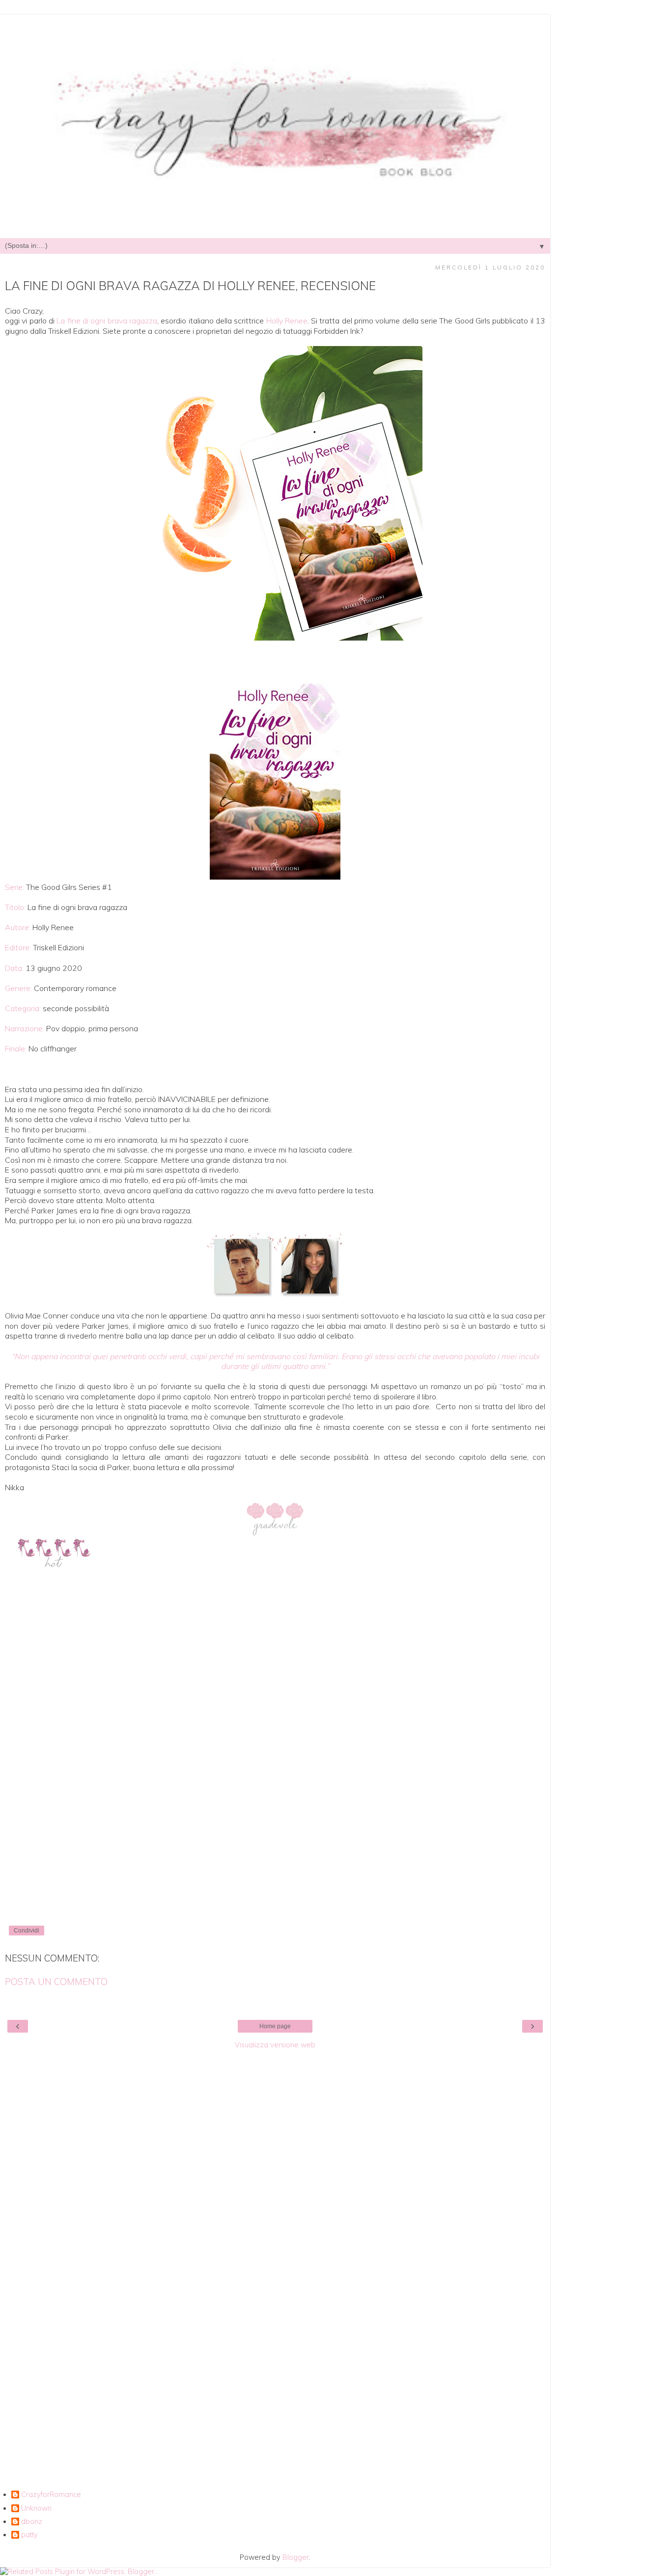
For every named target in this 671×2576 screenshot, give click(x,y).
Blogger (296, 2557)
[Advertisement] (275, 2202)
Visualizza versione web (275, 2045)
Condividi (27, 1931)
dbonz (32, 2522)
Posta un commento (56, 1982)
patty (29, 2535)
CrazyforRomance (51, 2495)
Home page (275, 2026)
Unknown (36, 2509)
